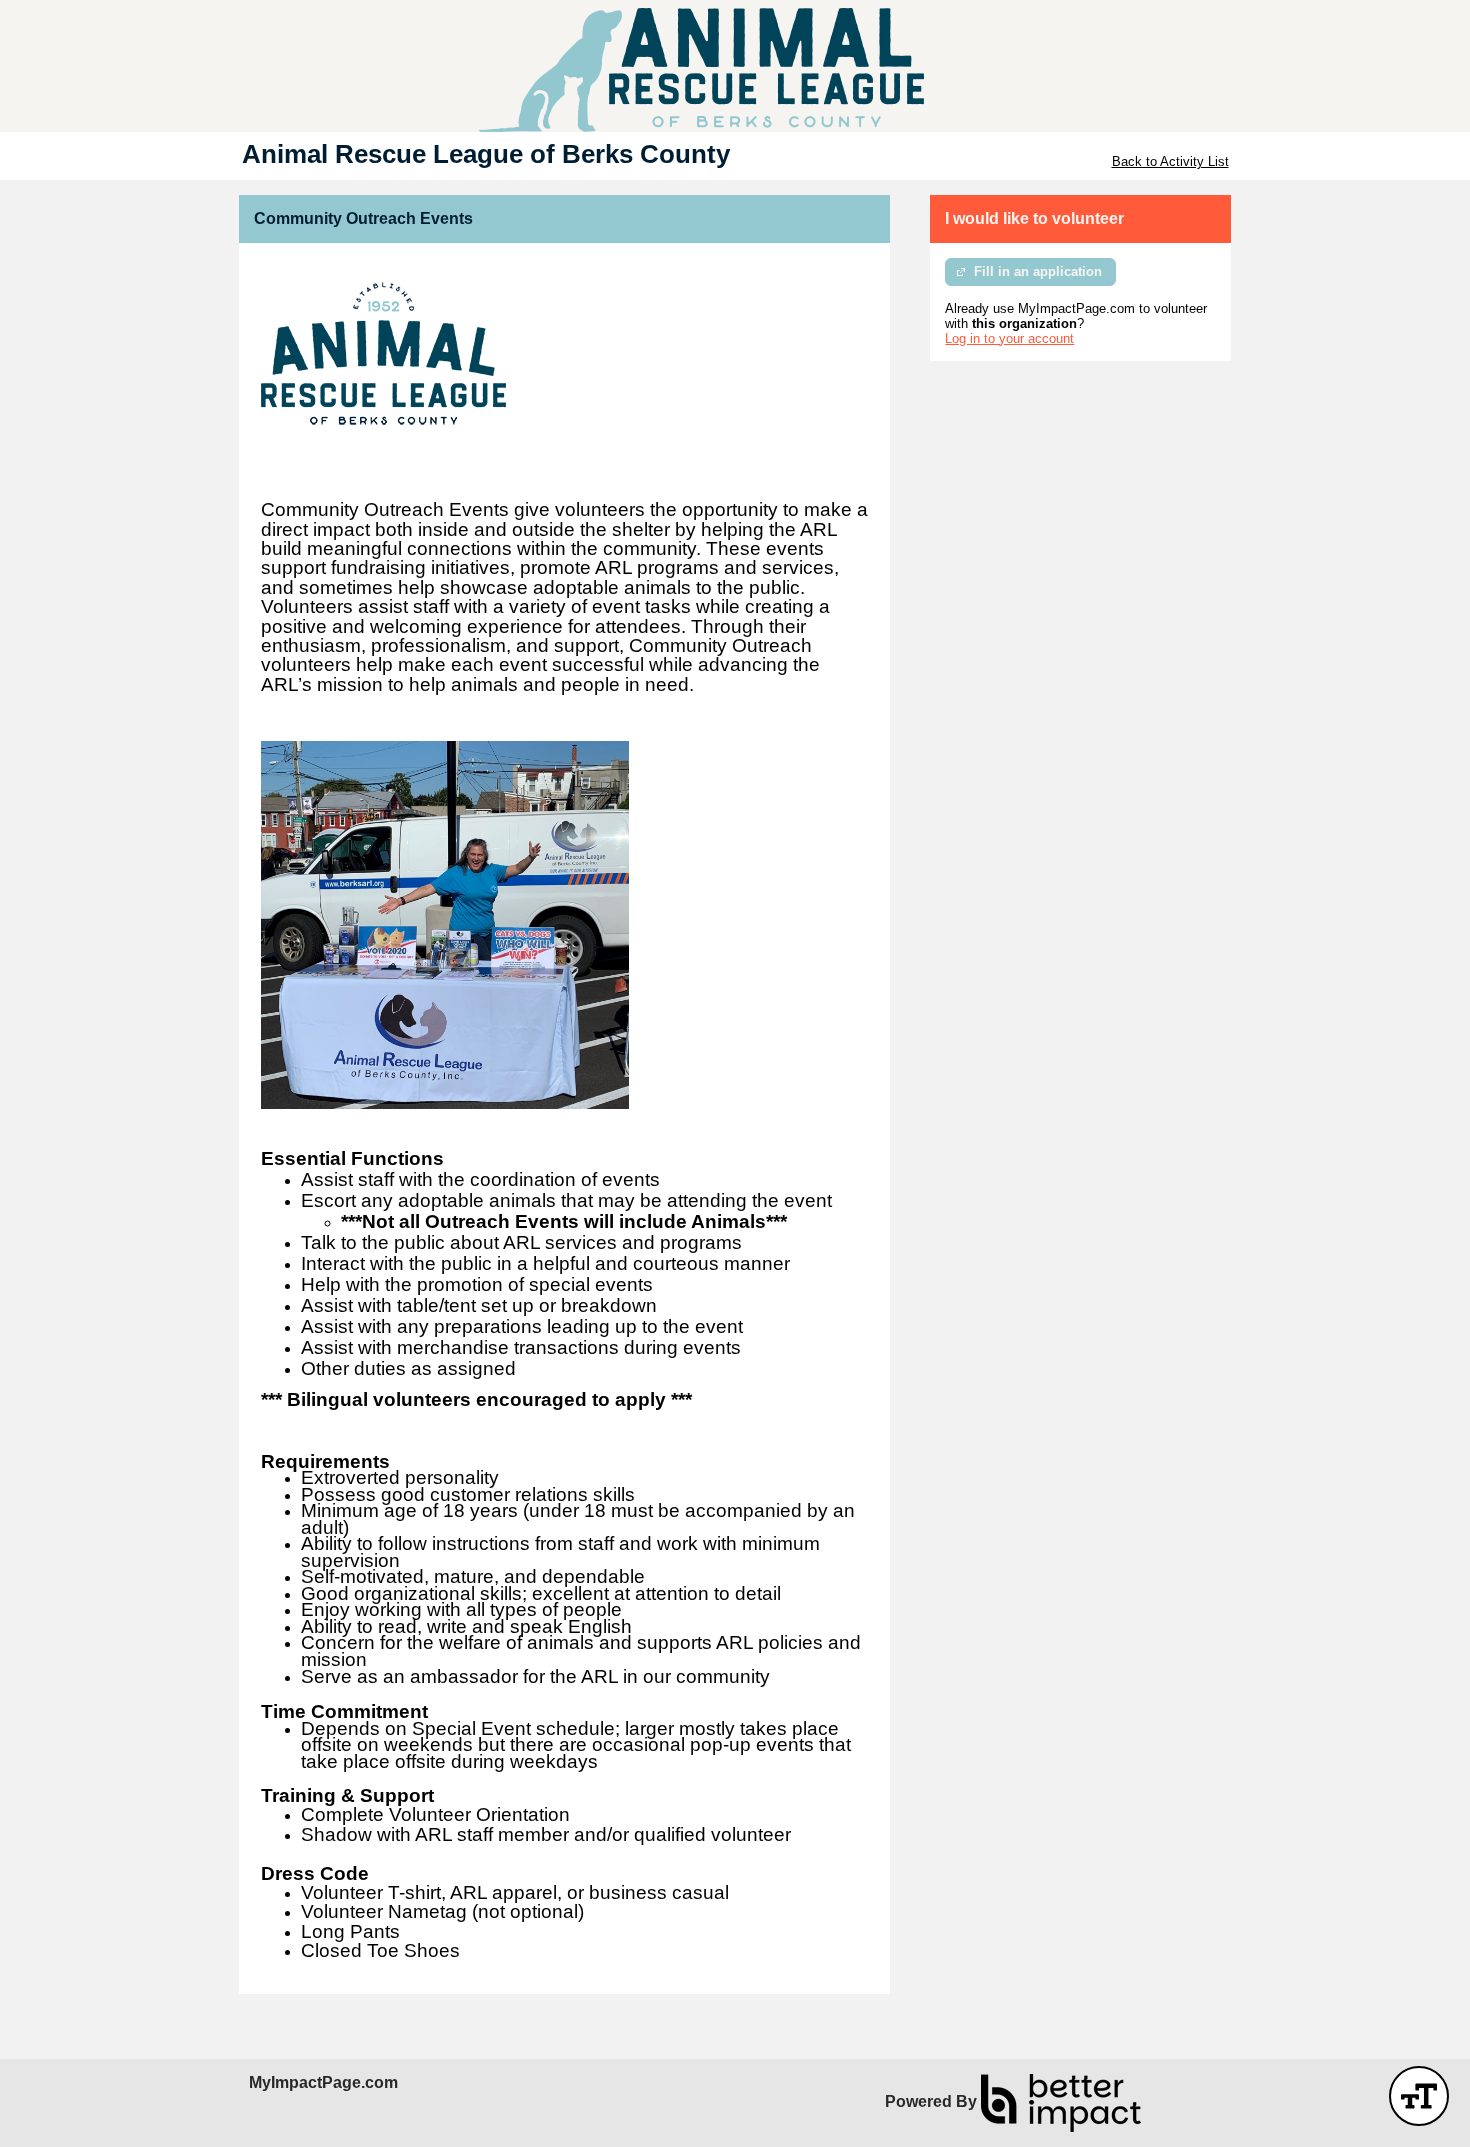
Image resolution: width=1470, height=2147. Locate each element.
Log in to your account (1009, 338)
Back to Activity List (1170, 161)
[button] (1419, 2096)
